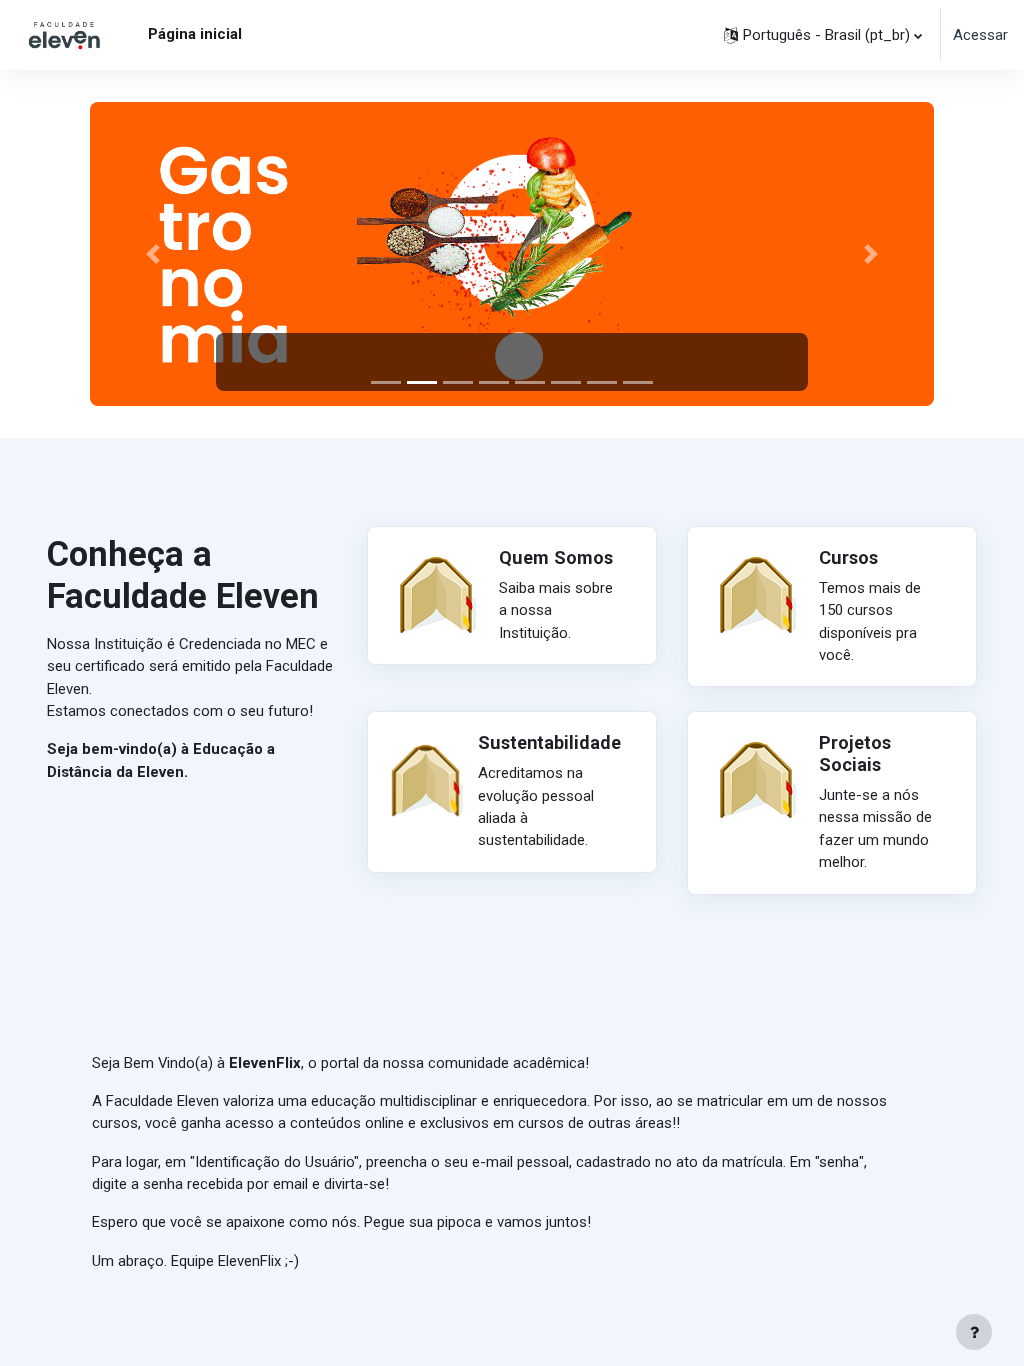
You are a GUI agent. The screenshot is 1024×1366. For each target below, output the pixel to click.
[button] (823, 35)
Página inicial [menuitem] (195, 34)
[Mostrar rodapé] (974, 1332)
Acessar (980, 35)
